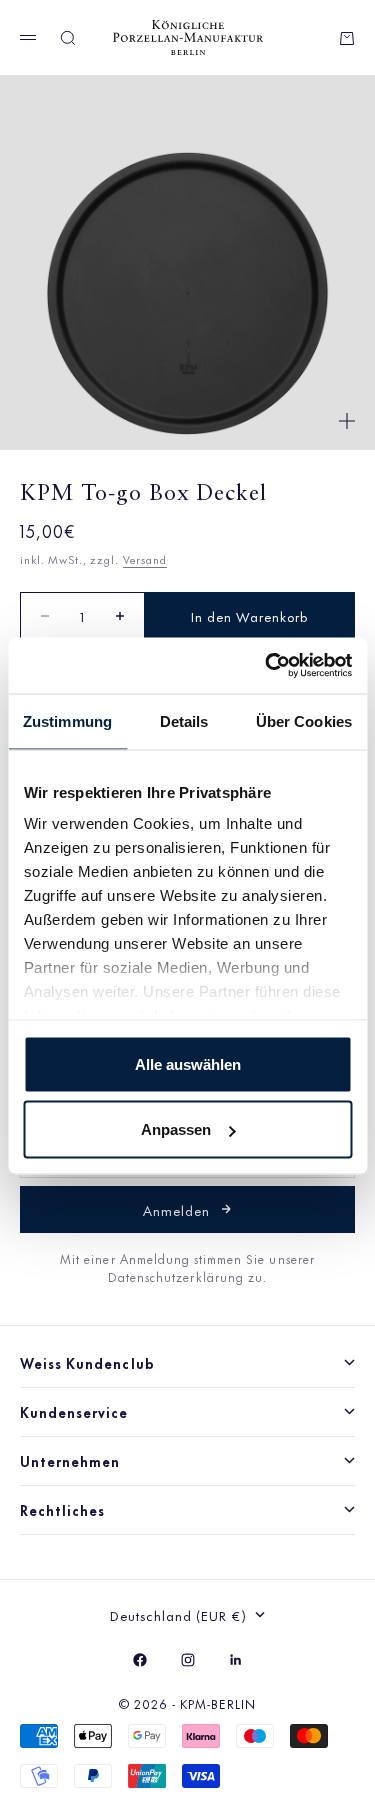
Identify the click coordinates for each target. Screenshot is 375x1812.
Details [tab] (184, 720)
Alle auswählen (188, 1063)
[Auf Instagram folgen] (188, 1660)
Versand (145, 559)
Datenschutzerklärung (178, 1276)
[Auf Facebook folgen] (140, 1660)
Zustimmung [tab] (67, 720)
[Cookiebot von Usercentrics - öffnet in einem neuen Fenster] (267, 666)
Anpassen (176, 1129)
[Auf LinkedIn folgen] (236, 1660)
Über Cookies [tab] (304, 720)
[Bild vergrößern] (347, 421)
